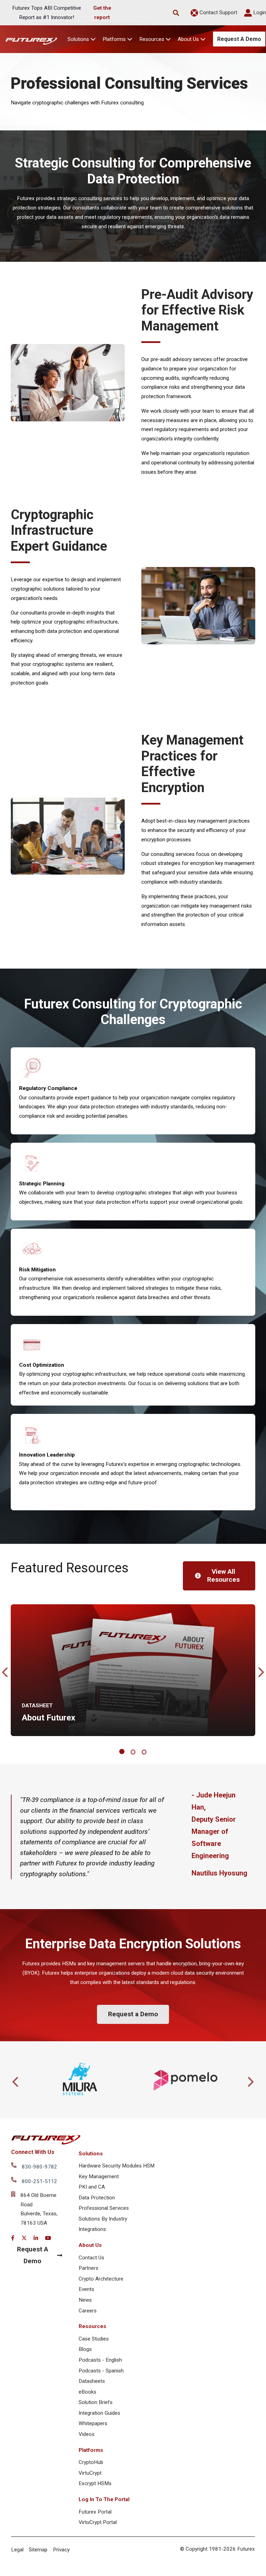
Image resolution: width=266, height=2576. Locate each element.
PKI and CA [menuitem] (92, 2187)
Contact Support (218, 12)
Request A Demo (239, 39)
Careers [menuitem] (88, 2311)
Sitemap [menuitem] (38, 2550)
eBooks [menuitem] (87, 2392)
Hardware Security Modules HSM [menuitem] (117, 2166)
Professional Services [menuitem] (104, 2208)
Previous (6, 1670)
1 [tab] (123, 1752)
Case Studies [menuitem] (94, 2339)
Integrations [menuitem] (92, 2229)
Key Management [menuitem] (99, 2176)
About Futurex (48, 1718)
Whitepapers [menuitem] (93, 2423)
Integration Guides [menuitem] (99, 2413)
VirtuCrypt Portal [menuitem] (98, 2522)
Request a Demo (133, 2014)
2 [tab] (134, 1752)
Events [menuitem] (86, 2289)
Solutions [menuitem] (91, 2154)
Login (259, 12)
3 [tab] (145, 1752)
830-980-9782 (39, 2167)
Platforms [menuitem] (91, 2450)
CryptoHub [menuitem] (91, 2462)
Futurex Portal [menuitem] (95, 2512)
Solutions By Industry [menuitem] (103, 2219)
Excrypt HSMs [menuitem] (95, 2483)
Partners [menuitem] (88, 2268)
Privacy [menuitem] (61, 2550)
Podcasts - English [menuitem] (100, 2360)
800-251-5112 (39, 2181)
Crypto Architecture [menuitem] (101, 2279)
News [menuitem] (85, 2300)
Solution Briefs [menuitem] (96, 2402)
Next (260, 1670)
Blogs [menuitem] (85, 2349)
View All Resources (223, 1575)
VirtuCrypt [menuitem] (90, 2473)
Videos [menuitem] (87, 2434)
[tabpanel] (133, 1670)
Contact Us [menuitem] (91, 2258)
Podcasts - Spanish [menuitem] (101, 2371)
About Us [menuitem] (90, 2245)
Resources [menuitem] (92, 2326)
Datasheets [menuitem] (92, 2381)
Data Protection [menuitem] (97, 2198)
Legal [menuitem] (17, 2550)
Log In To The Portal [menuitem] (104, 2499)
